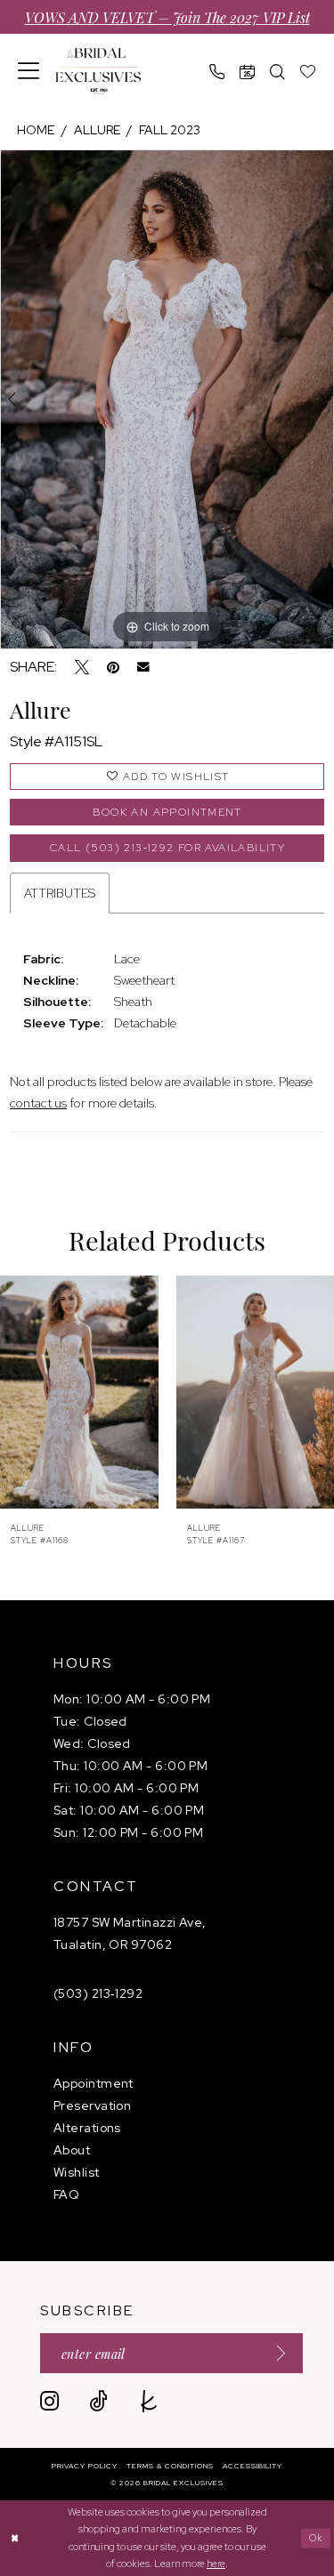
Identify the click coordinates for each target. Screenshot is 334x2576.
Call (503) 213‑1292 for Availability (167, 848)
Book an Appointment (167, 812)
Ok (317, 2538)
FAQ (66, 2194)
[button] (29, 71)
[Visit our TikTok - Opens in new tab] (98, 2401)
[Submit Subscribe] (275, 2353)
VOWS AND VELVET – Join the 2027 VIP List (167, 17)
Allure (97, 130)
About (72, 2150)
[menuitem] (29, 71)
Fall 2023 (170, 130)
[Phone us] (217, 72)
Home (36, 130)
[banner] (98, 72)
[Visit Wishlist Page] (308, 72)
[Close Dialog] (16, 2538)
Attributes (60, 893)
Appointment (94, 2083)
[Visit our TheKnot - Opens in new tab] (149, 2401)
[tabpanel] (167, 399)
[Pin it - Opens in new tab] (113, 667)
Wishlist (77, 2172)
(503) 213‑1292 (98, 1993)
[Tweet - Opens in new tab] (82, 667)
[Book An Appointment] (248, 72)
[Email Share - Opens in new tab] (143, 667)
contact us (38, 1103)
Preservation (92, 2105)
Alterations (87, 2128)
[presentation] (79, 1392)
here (216, 2564)
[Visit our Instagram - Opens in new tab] (49, 2401)
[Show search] (278, 72)
